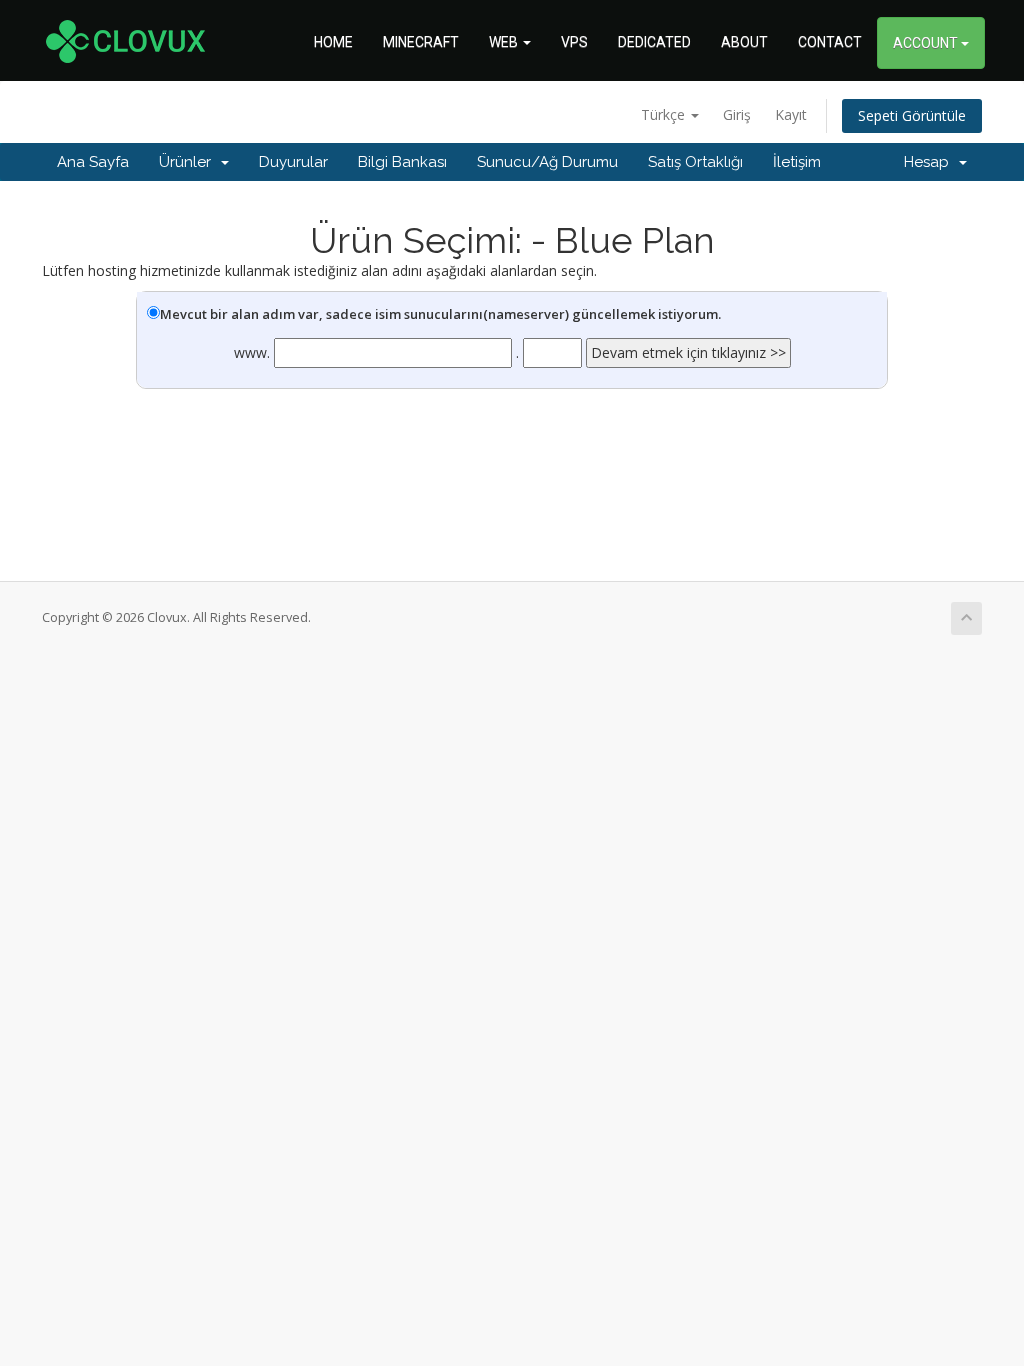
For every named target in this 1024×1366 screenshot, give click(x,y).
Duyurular (293, 162)
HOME (333, 42)
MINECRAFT (421, 42)
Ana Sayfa (93, 162)
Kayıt (791, 114)
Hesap (930, 162)
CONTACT (830, 42)
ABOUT (744, 42)
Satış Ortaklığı (695, 162)
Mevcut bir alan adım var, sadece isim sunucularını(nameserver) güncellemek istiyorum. (440, 314)
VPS (574, 42)
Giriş (737, 114)
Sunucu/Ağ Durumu (547, 162)
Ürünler (189, 162)
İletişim (797, 162)
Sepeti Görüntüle (912, 115)
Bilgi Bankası (402, 162)
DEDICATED (654, 42)
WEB (505, 42)
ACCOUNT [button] (927, 43)
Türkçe (665, 114)
